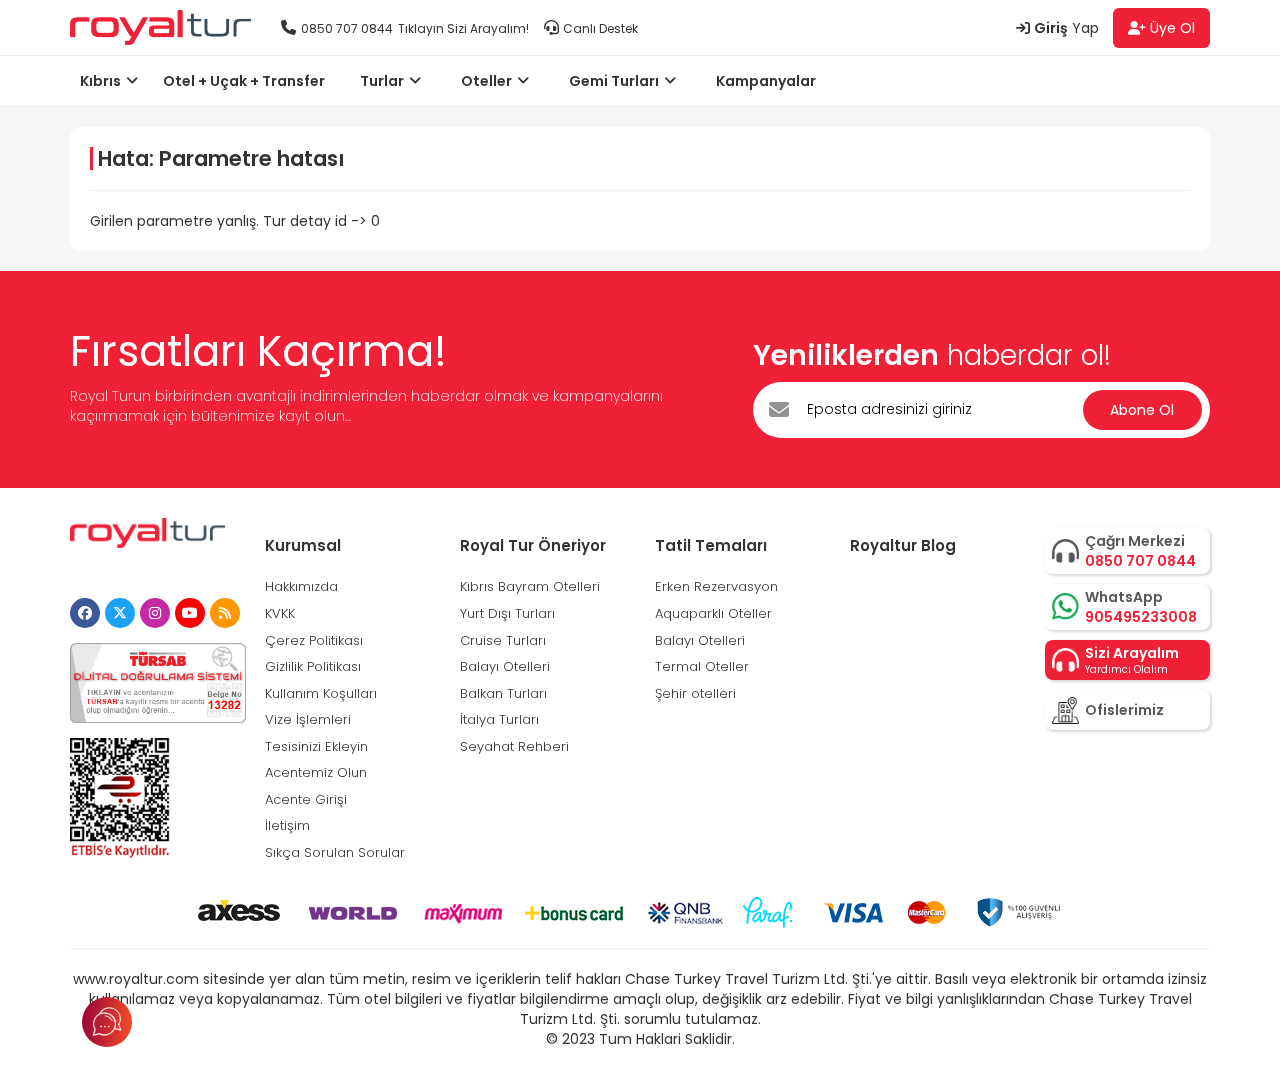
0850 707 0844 (347, 28)
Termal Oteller (702, 666)
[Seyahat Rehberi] (225, 613)
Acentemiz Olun (316, 772)
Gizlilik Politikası (313, 666)
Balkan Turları (503, 693)
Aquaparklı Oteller (713, 613)
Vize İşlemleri (308, 719)
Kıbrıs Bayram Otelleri (530, 586)
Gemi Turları (614, 81)
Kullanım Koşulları (321, 693)
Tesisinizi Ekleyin (316, 746)
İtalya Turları (499, 719)
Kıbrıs (100, 81)
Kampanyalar (766, 81)
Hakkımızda (301, 586)
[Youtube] (190, 613)
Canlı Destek (600, 28)
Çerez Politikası (314, 640)
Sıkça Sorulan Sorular (335, 852)
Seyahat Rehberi (514, 746)
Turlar (382, 81)
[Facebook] (85, 613)
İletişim (287, 825)
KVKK (280, 613)
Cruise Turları (503, 640)
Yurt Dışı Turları (507, 613)
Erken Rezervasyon (716, 586)
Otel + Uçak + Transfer (244, 81)
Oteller (486, 81)
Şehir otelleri (695, 693)
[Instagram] (155, 613)
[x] (120, 613)
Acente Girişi (306, 799)
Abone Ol (1142, 410)
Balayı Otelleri (505, 666)
